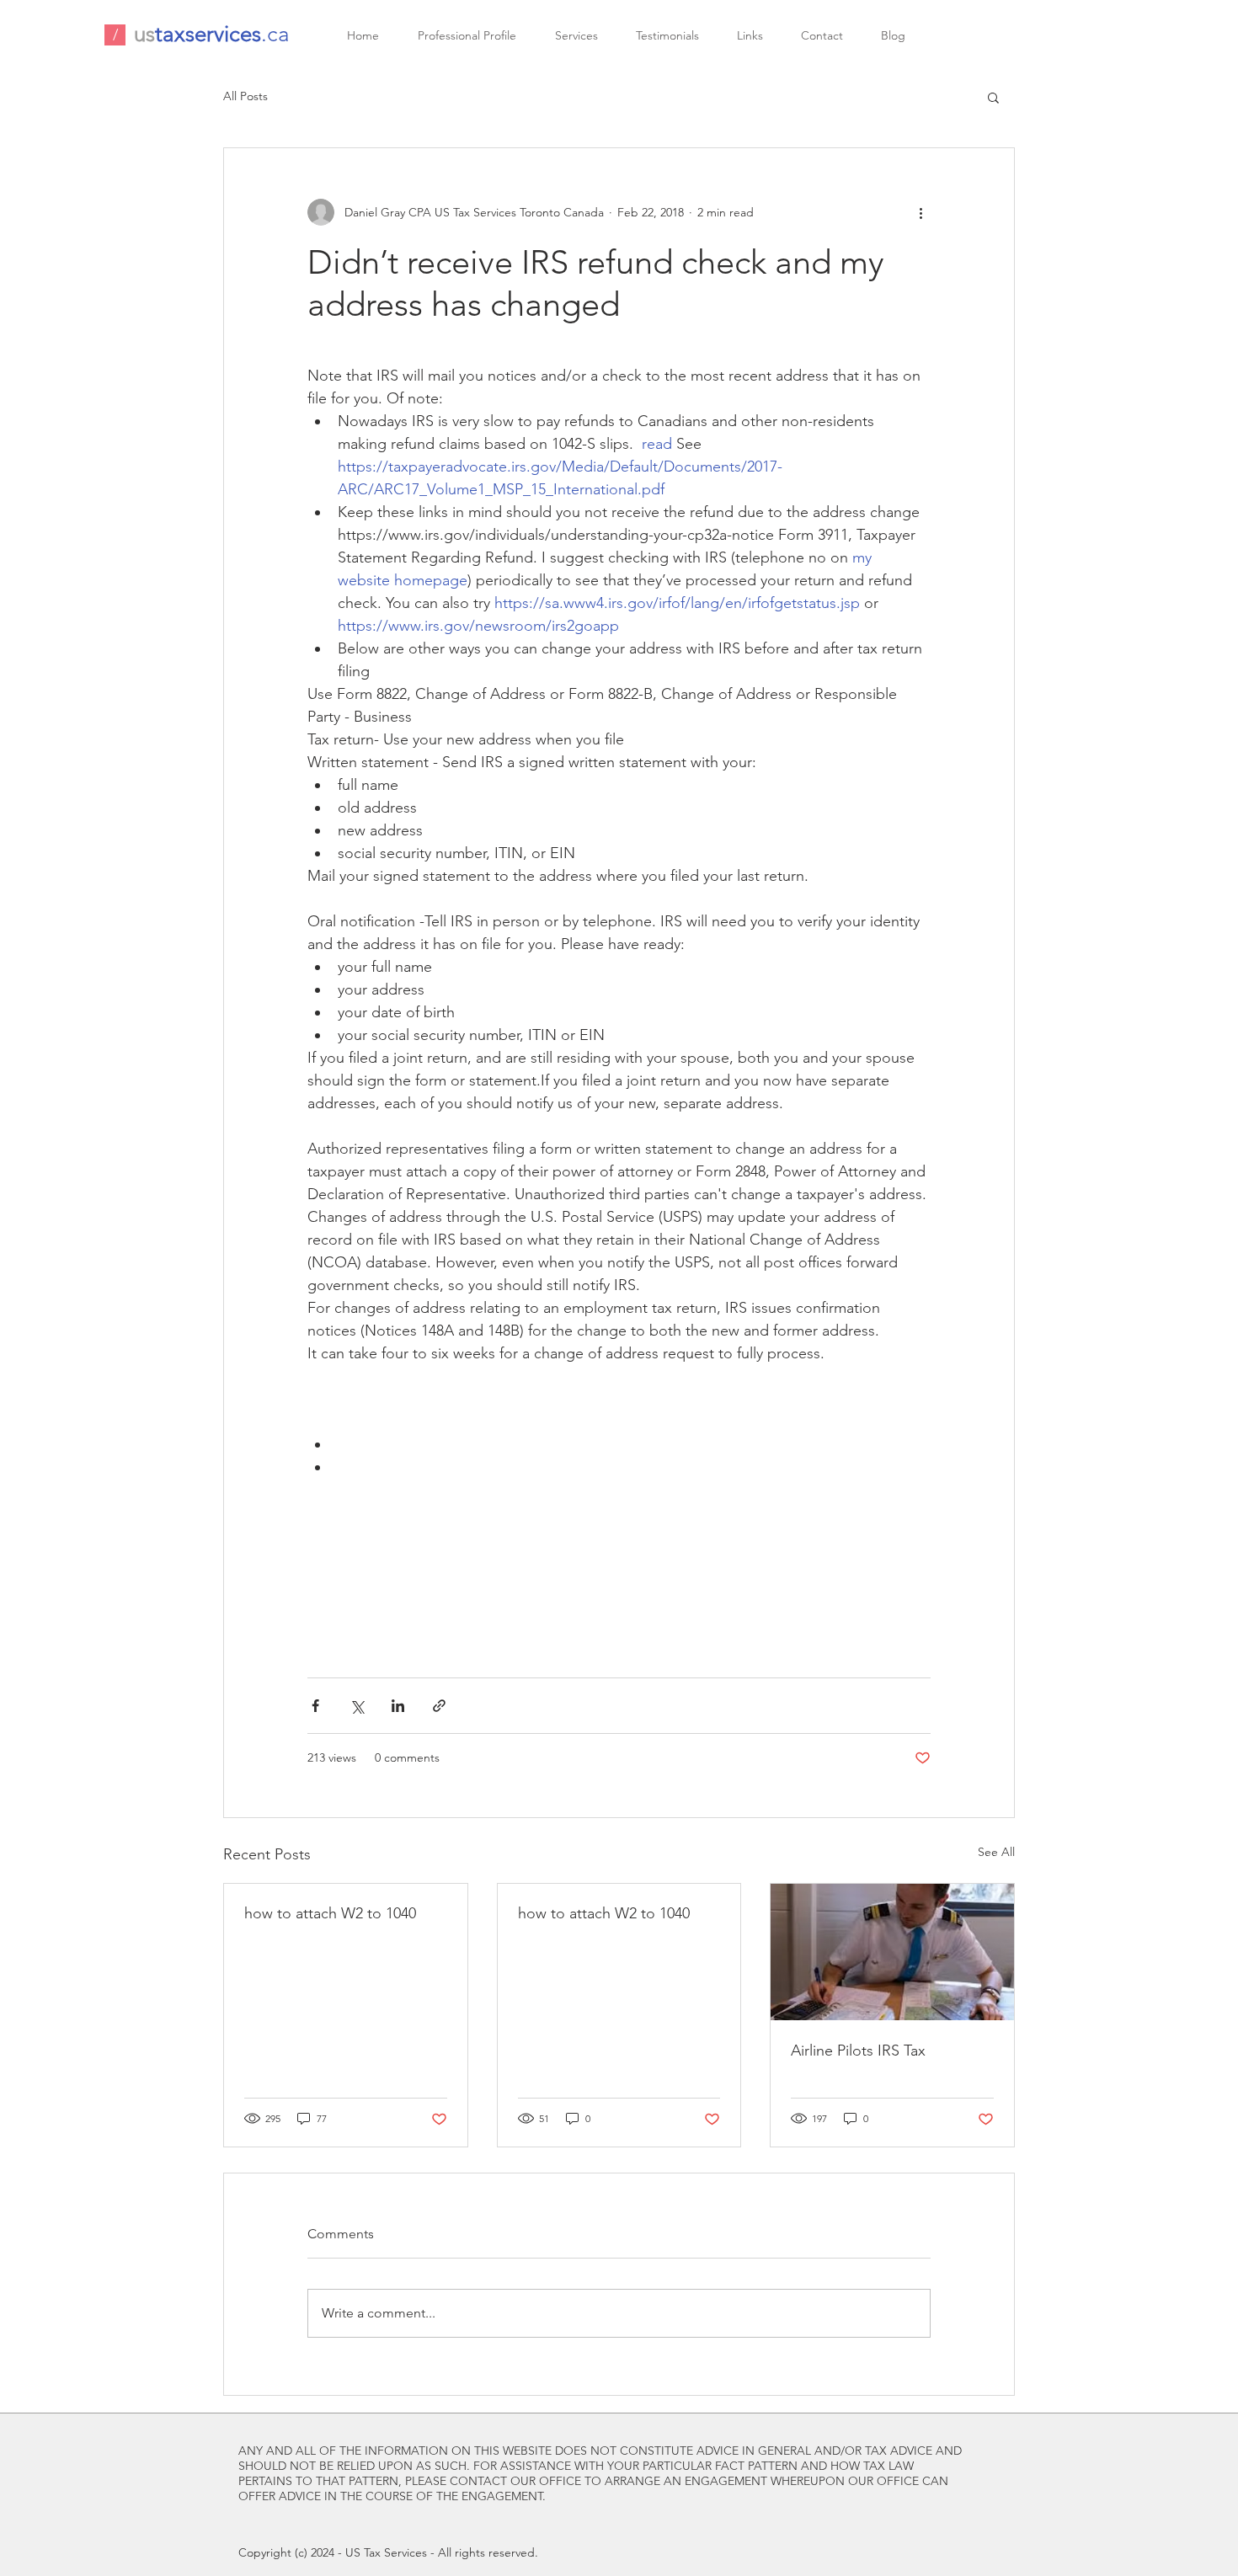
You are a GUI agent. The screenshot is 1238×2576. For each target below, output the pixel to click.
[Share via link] (439, 1706)
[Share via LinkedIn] (398, 1706)
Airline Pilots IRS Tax (858, 2051)
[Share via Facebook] (315, 1706)
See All (996, 1852)
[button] (993, 97)
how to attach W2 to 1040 (330, 1913)
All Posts (245, 96)
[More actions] (920, 212)
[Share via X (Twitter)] (357, 1706)
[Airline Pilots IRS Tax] (892, 1952)
